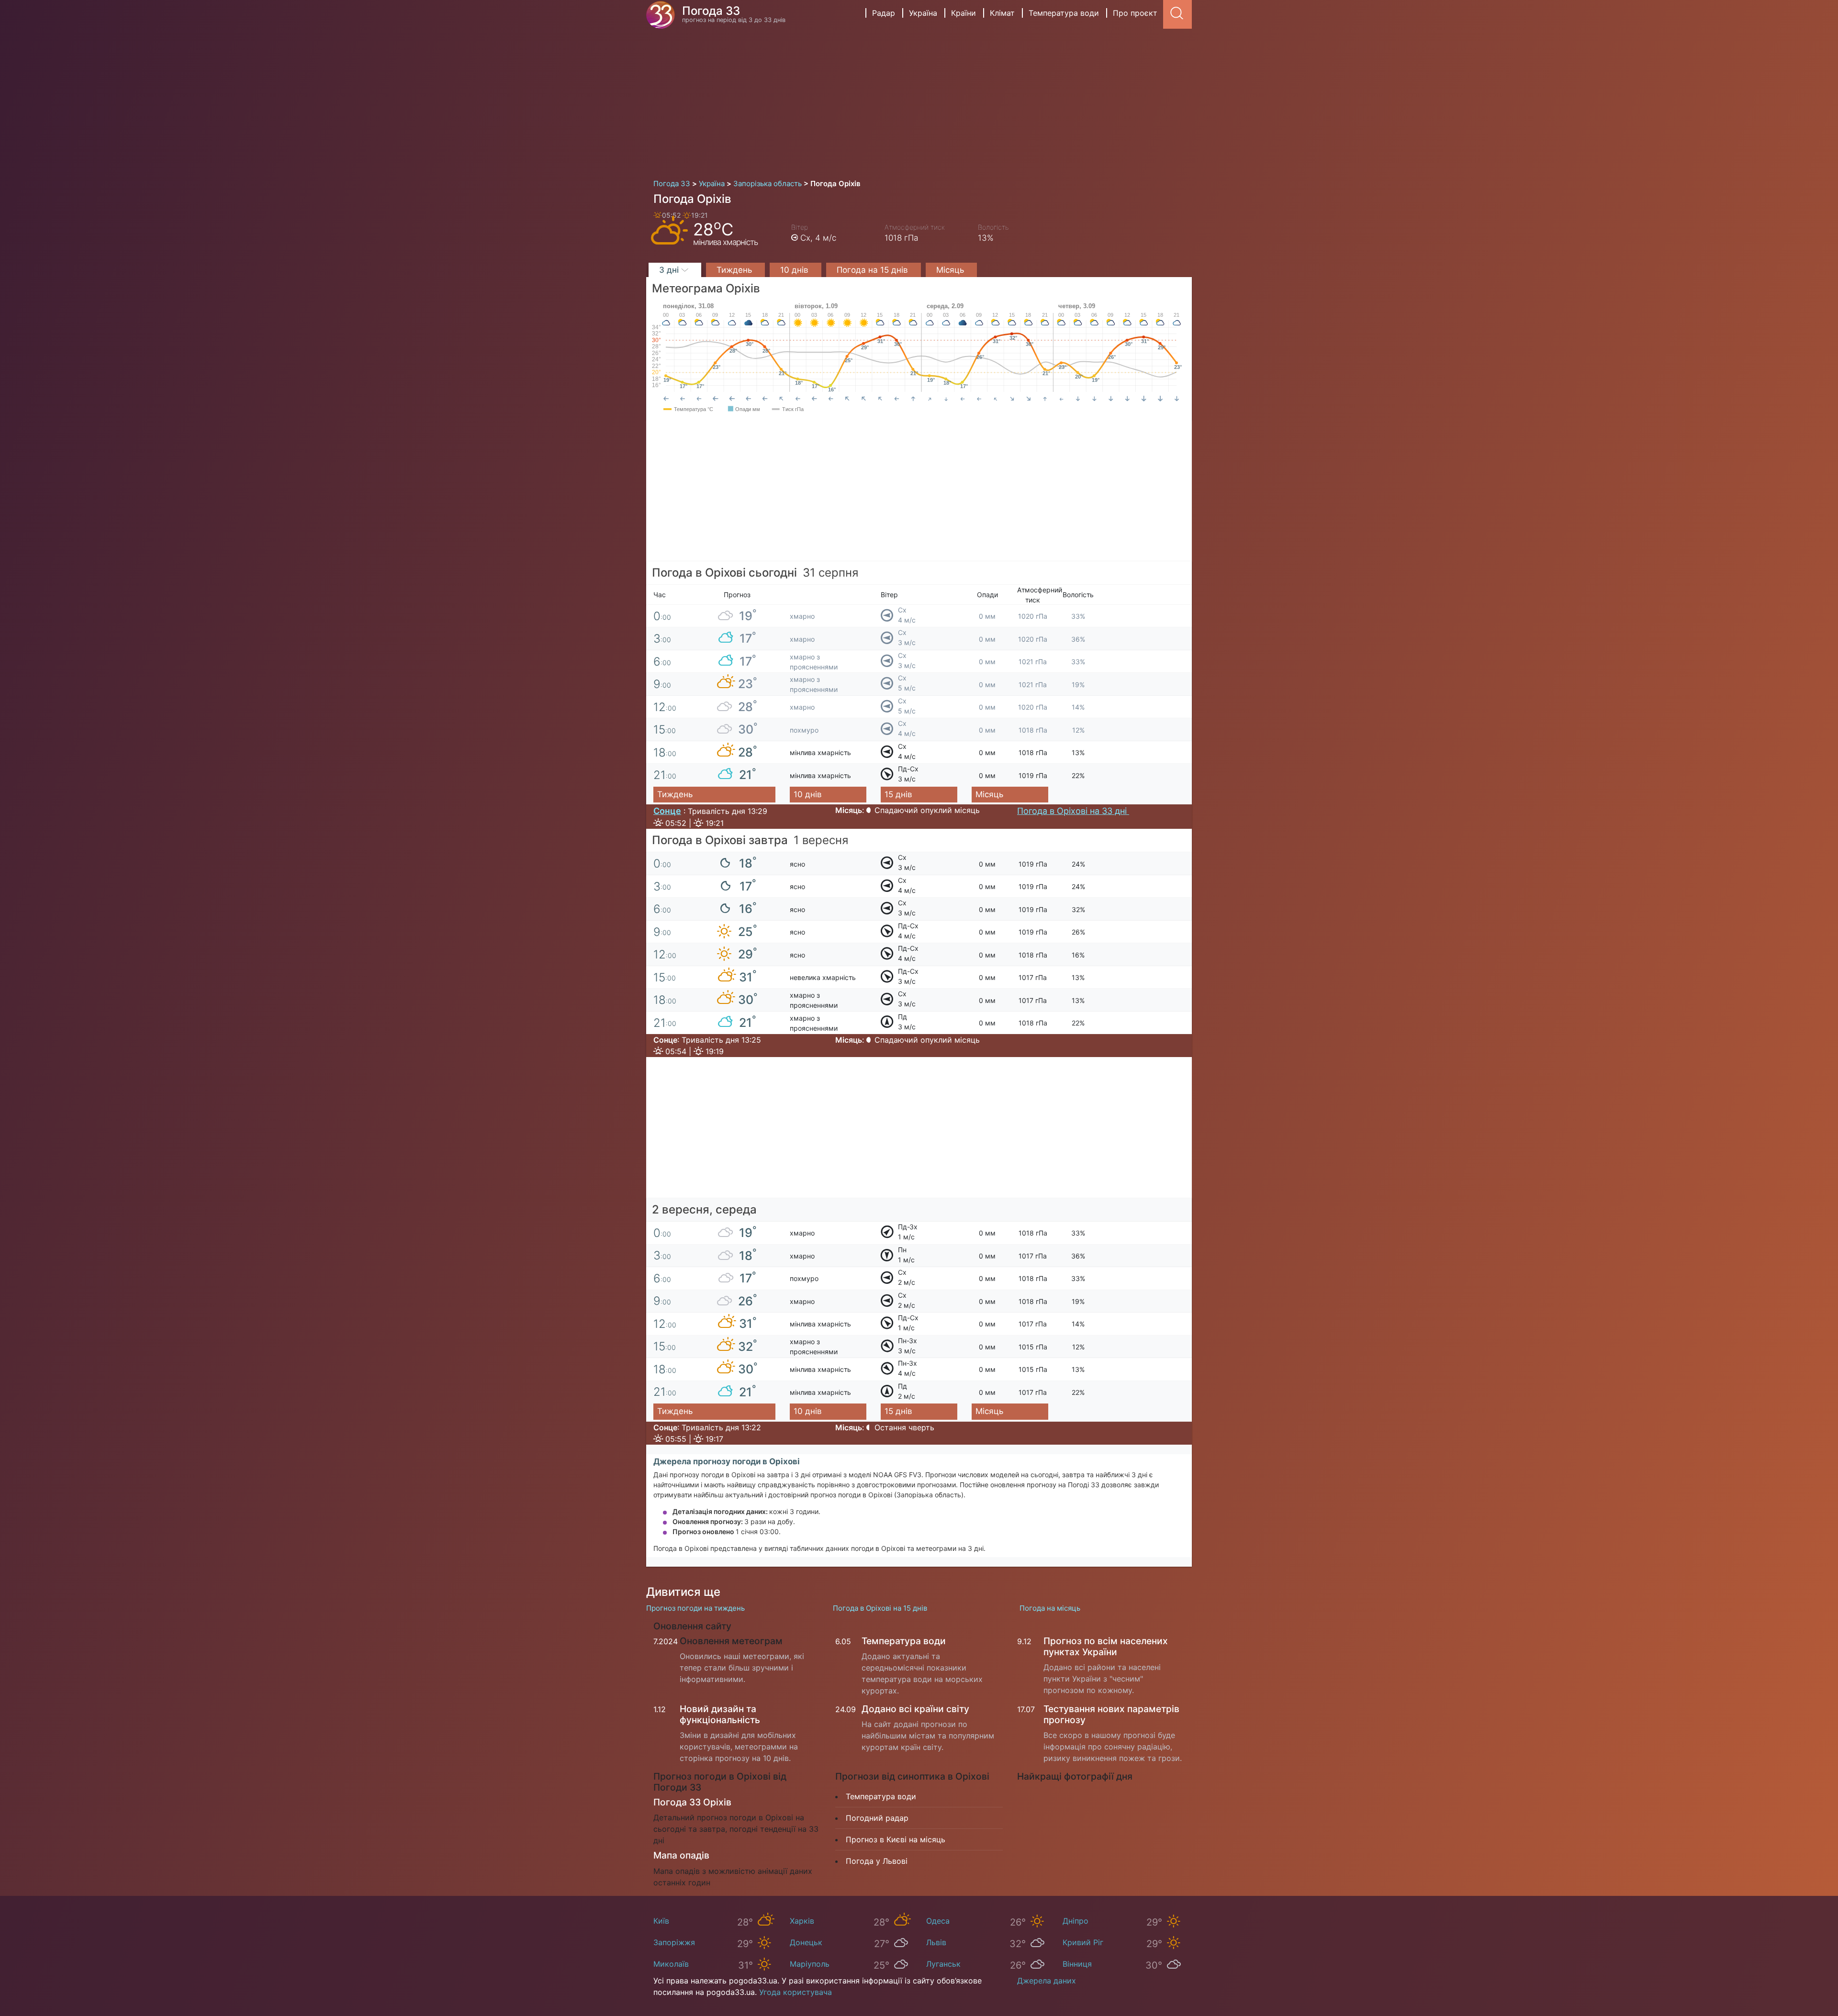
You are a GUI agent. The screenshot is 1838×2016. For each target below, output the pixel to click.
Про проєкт (1135, 13)
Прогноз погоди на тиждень (695, 1608)
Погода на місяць (1050, 1608)
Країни (964, 13)
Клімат (1002, 13)
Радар (884, 13)
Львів (936, 1942)
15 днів (898, 794)
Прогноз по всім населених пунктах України (1106, 1646)
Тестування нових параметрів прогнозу (1111, 1714)
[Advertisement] (919, 100)
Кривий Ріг (1083, 1942)
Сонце (667, 811)
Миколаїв (671, 1964)
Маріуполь (810, 1964)
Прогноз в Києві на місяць (896, 1839)
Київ (661, 1921)
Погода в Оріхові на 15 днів (880, 1608)
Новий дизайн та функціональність (720, 1714)
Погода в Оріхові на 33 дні (1073, 811)
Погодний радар (877, 1818)
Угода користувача (796, 1992)
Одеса (938, 1921)
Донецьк (806, 1942)
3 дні (670, 270)
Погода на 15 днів (874, 270)
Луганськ (943, 1964)
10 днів (796, 270)
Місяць (951, 270)
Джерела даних (1047, 1981)
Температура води (1064, 13)
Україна (923, 13)
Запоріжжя (674, 1942)
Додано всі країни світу (915, 1709)
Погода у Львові (877, 1861)
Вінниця (1077, 1964)
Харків (802, 1921)
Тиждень (735, 270)
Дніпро (1076, 1921)
